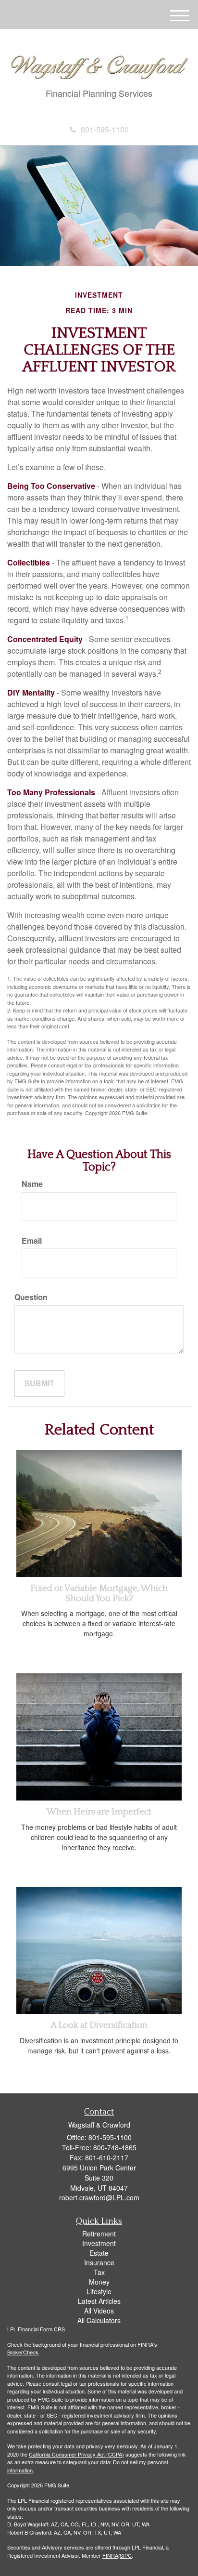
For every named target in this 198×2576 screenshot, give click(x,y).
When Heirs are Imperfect (99, 1812)
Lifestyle (99, 2291)
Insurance (99, 2262)
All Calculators (99, 2320)
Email (32, 1241)
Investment (99, 2243)
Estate (99, 2253)
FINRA (110, 2555)
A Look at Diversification (99, 2025)
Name (32, 1184)
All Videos (99, 2311)
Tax (99, 2272)
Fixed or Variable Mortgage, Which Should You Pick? (99, 1593)
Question (31, 1297)
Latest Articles (99, 2301)
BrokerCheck (23, 2352)
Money (99, 2282)
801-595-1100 (105, 129)
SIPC (126, 2555)
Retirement (99, 2234)
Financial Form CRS (41, 2329)
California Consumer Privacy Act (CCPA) (76, 2454)
